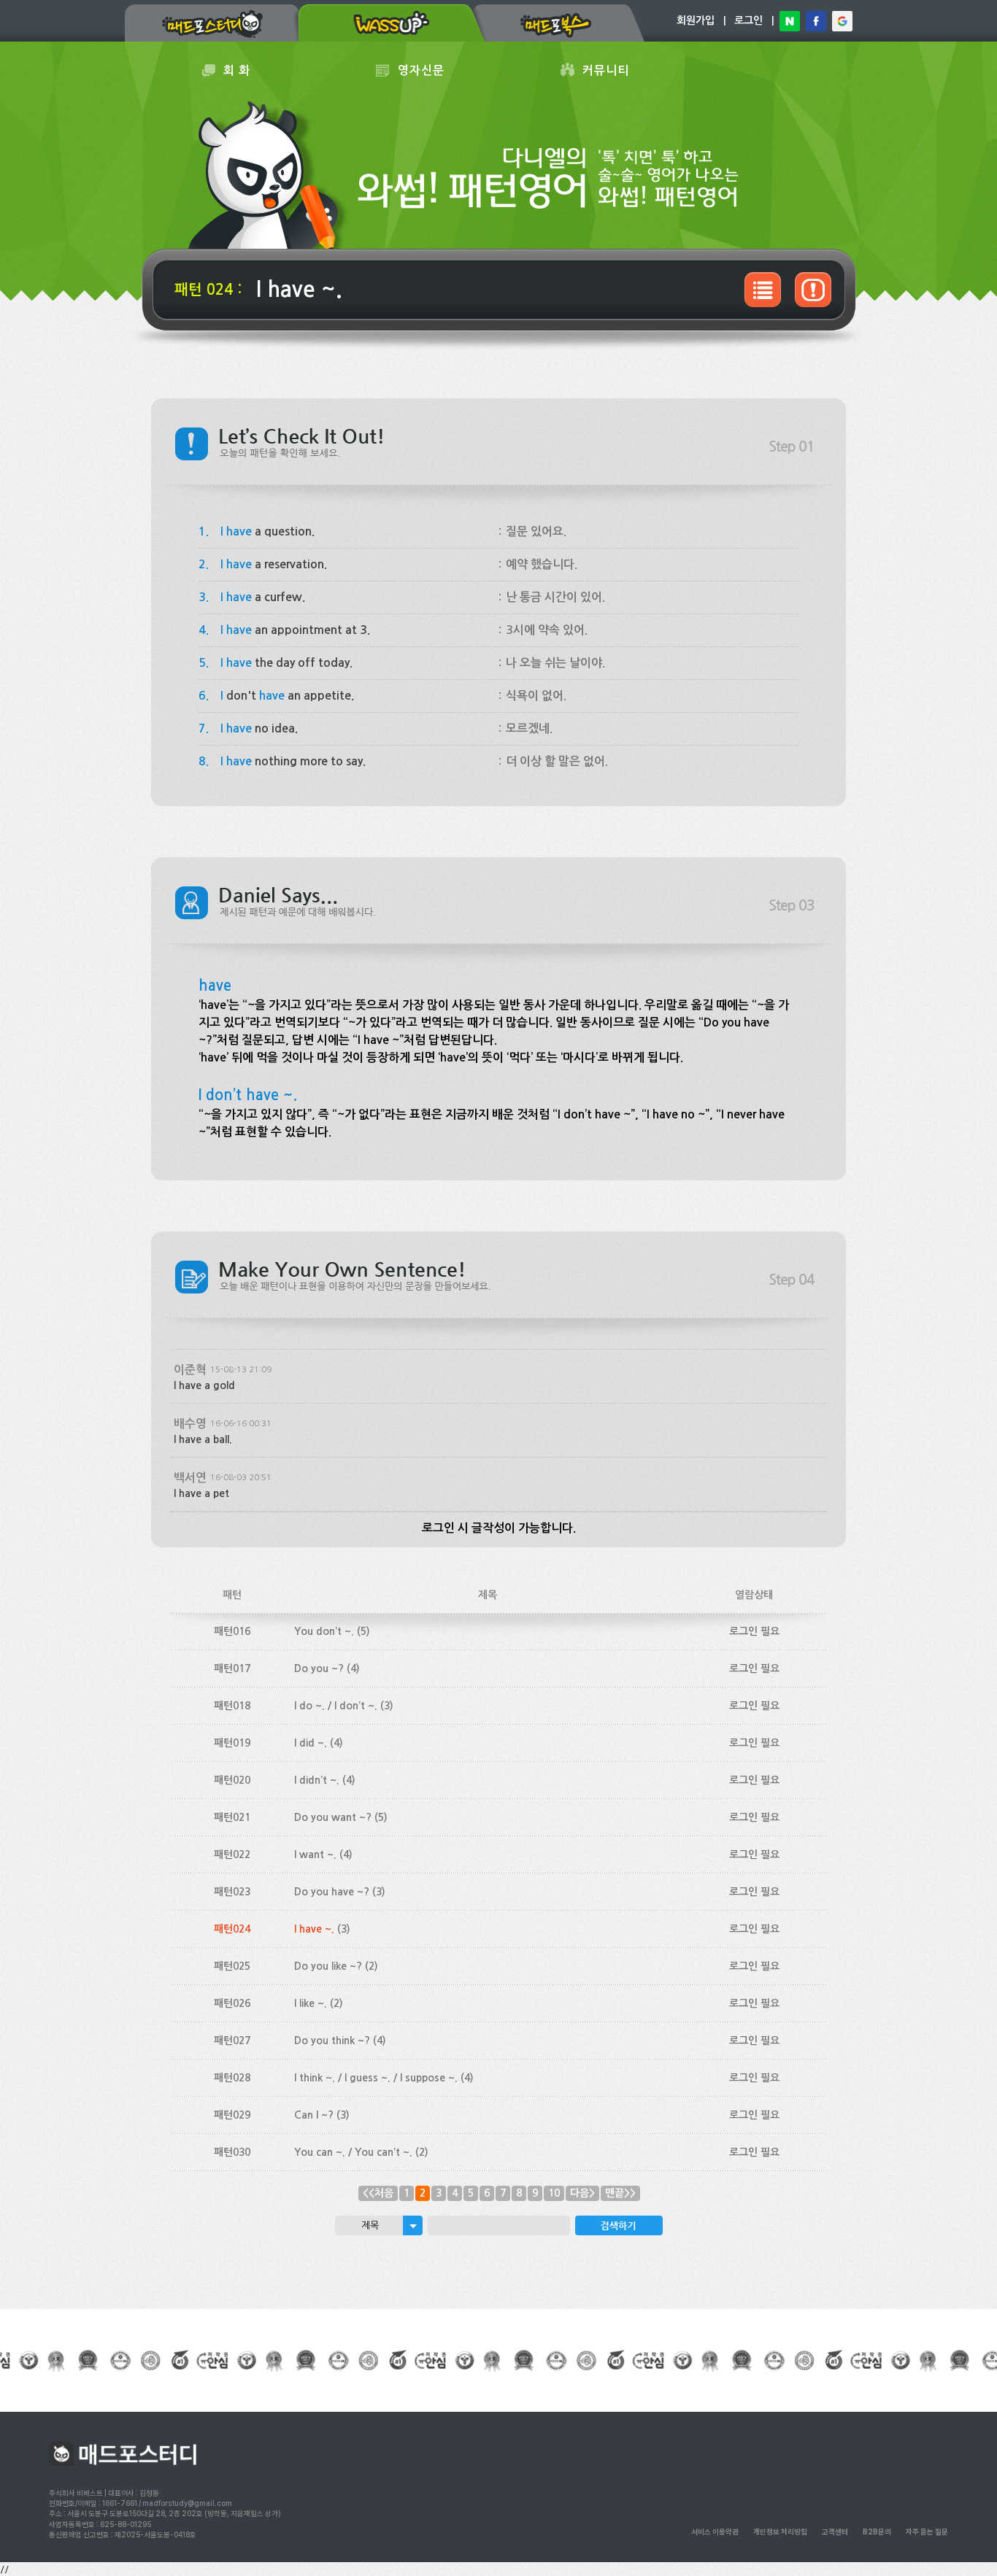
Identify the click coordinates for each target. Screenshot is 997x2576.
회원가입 (696, 20)
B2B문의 (877, 2531)
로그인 (748, 20)
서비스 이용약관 (715, 2531)
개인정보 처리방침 (780, 2531)
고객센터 (835, 2531)
